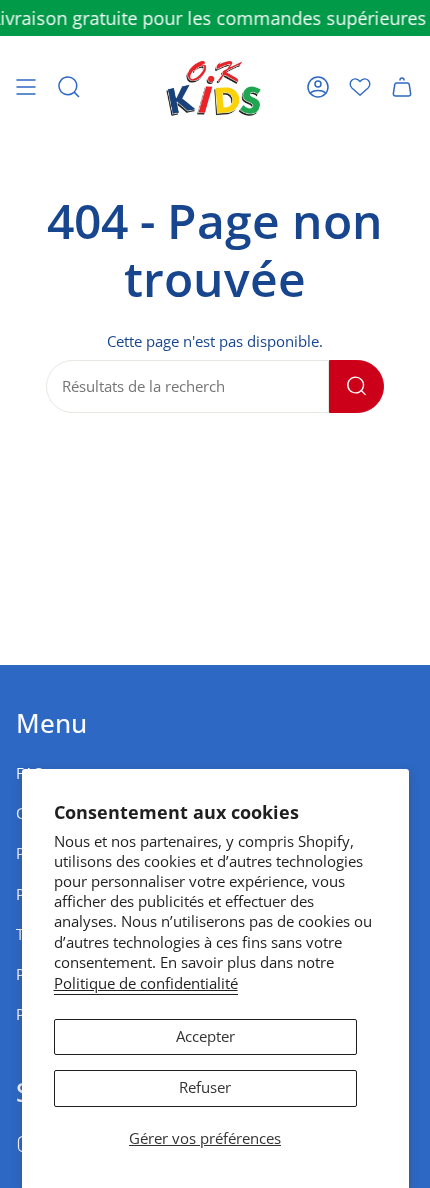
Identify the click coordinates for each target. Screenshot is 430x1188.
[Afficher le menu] (26, 87)
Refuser (205, 1087)
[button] (69, 87)
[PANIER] (402, 87)
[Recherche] (356, 386)
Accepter (205, 1036)
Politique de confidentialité (146, 983)
